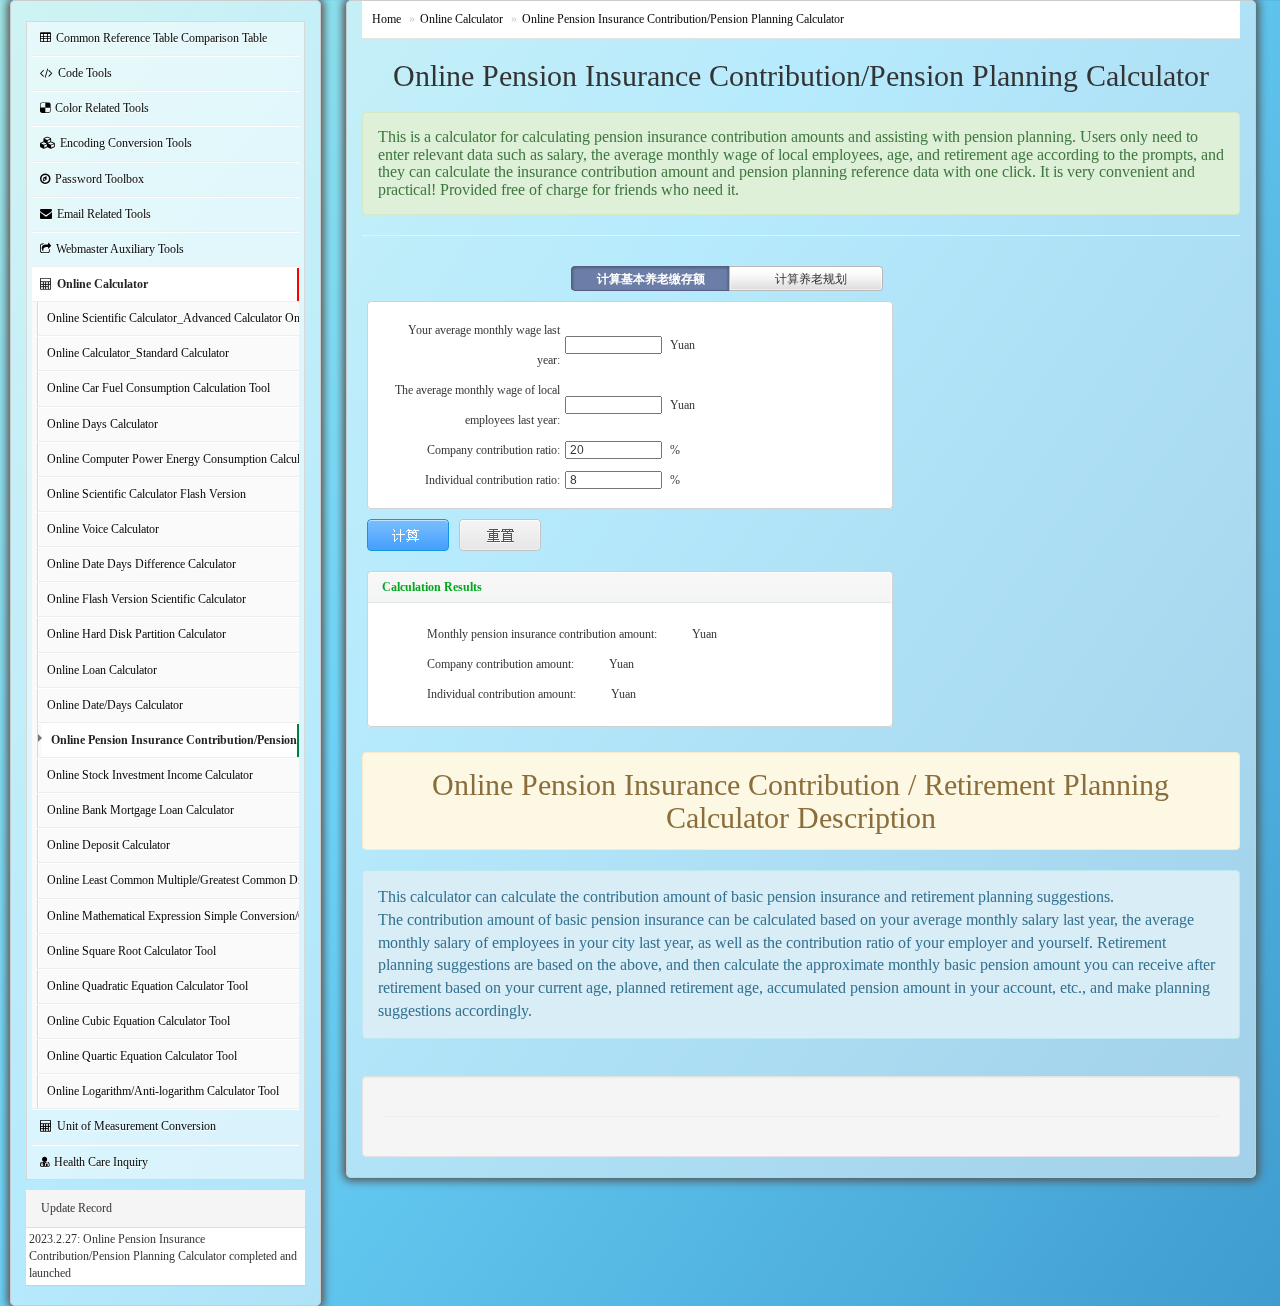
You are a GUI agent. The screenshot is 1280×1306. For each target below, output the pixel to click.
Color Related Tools (102, 108)
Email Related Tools (104, 214)
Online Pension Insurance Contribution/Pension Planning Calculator (175, 740)
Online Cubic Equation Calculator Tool (138, 1021)
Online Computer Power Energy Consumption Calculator (173, 459)
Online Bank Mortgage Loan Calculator (140, 810)
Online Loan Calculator (102, 670)
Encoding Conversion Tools (126, 143)
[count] (408, 535)
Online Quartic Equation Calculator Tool (142, 1056)
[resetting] (500, 535)
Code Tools (85, 73)
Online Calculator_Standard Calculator (138, 353)
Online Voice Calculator (103, 529)
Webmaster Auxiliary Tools (120, 249)
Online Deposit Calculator (108, 845)
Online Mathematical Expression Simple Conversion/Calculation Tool (173, 916)
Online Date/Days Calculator (115, 705)
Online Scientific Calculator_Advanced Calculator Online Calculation (173, 318)
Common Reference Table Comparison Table (161, 38)
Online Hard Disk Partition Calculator (136, 634)
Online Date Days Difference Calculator (141, 564)
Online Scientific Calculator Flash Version (146, 494)
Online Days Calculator (102, 424)
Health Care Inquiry (101, 1162)
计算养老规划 (811, 279)
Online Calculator (102, 284)
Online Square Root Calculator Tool (131, 951)
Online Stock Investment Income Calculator (150, 775)
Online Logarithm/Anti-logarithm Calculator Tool (163, 1091)
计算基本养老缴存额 (651, 279)
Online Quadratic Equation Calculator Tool (147, 986)
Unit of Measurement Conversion (136, 1126)
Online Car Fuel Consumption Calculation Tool (158, 388)
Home (386, 19)
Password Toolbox (99, 179)
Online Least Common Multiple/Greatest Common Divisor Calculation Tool (173, 880)
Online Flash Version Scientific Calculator (146, 599)
